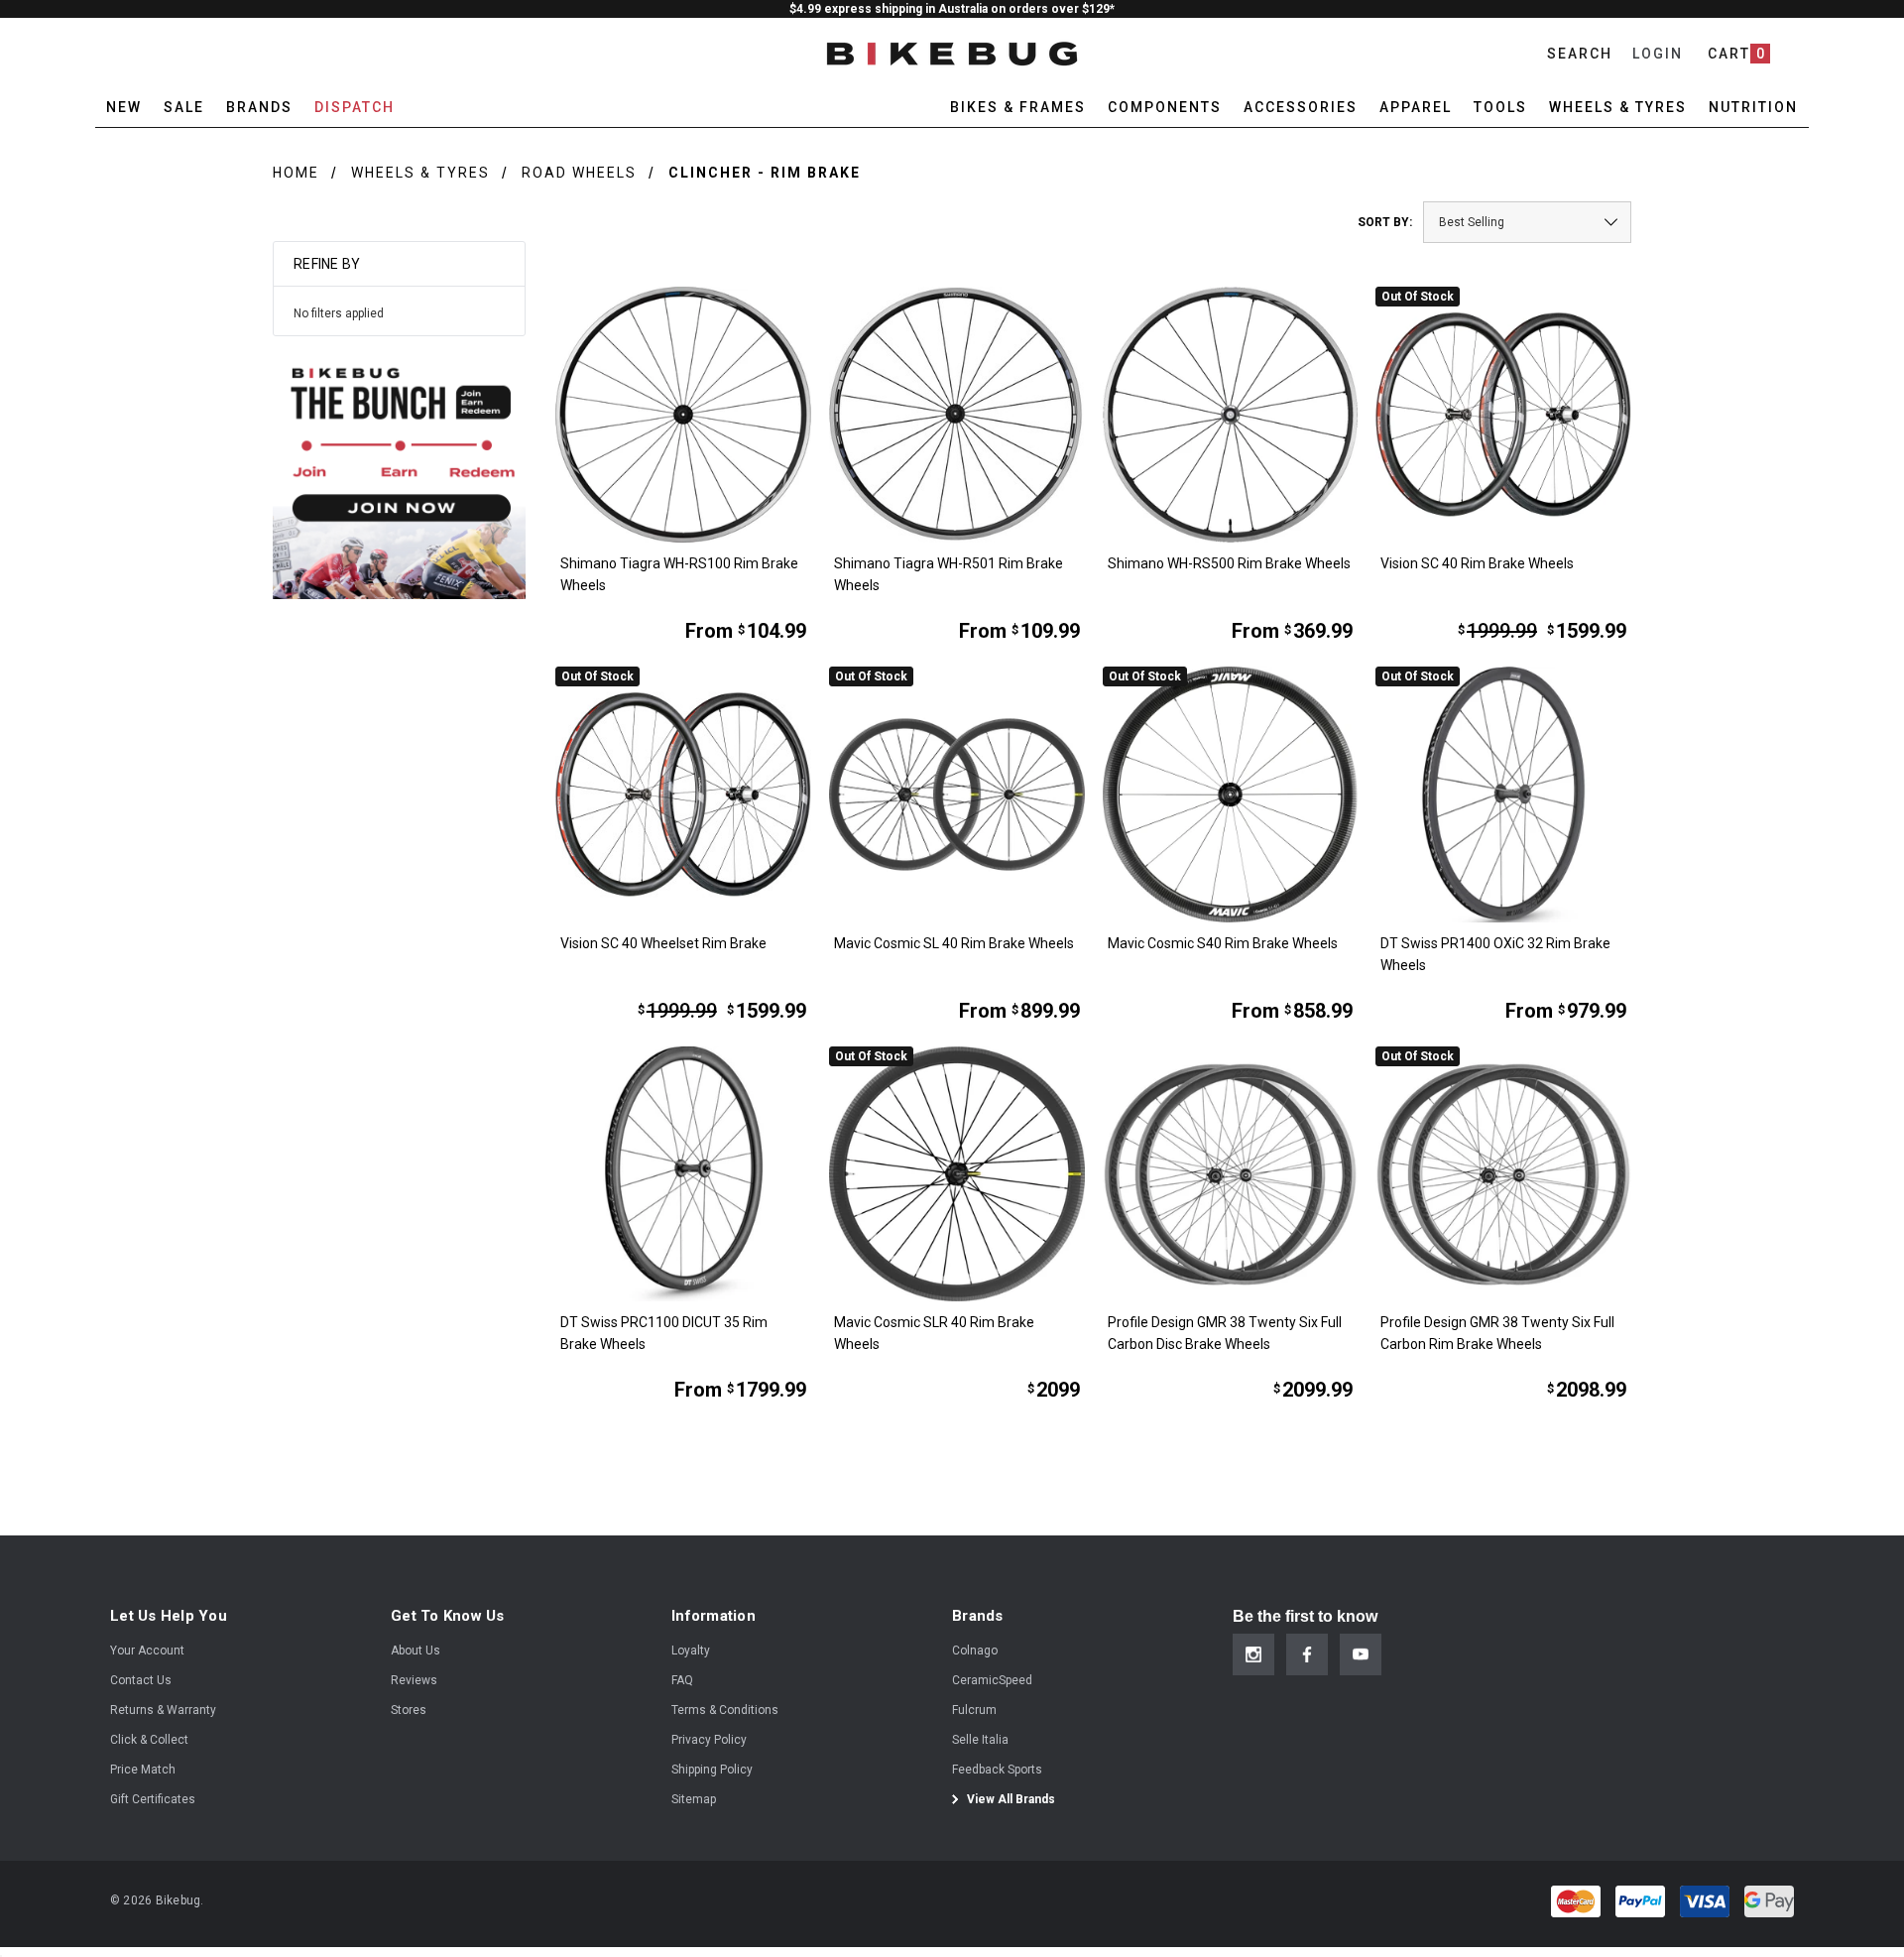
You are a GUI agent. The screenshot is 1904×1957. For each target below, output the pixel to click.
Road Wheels (579, 173)
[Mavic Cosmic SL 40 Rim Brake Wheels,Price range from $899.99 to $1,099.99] (957, 795)
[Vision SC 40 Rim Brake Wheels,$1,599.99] (1503, 415)
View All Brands (1010, 1799)
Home (296, 173)
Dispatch (355, 107)
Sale (184, 107)
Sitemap (694, 1799)
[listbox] (1527, 222)
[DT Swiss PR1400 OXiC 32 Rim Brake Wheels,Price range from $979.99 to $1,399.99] (1503, 795)
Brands (259, 107)
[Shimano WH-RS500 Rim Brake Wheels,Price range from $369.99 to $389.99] (1231, 415)
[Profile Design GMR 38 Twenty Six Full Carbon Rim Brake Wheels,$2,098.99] (1503, 1174)
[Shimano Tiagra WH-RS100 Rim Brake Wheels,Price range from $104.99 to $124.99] (683, 415)
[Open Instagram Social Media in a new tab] (1253, 1654)
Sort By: (1385, 222)
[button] (399, 473)
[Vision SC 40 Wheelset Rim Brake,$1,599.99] (683, 795)
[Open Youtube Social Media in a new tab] (1361, 1654)
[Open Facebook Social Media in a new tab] (1307, 1654)
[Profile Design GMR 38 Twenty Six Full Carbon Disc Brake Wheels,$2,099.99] (1231, 1174)
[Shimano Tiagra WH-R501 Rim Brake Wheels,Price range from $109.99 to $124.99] (957, 415)
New (124, 107)
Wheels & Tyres (420, 173)
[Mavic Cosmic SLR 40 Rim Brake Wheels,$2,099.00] (957, 1174)
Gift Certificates (153, 1799)
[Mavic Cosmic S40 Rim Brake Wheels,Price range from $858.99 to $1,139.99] (1231, 795)
